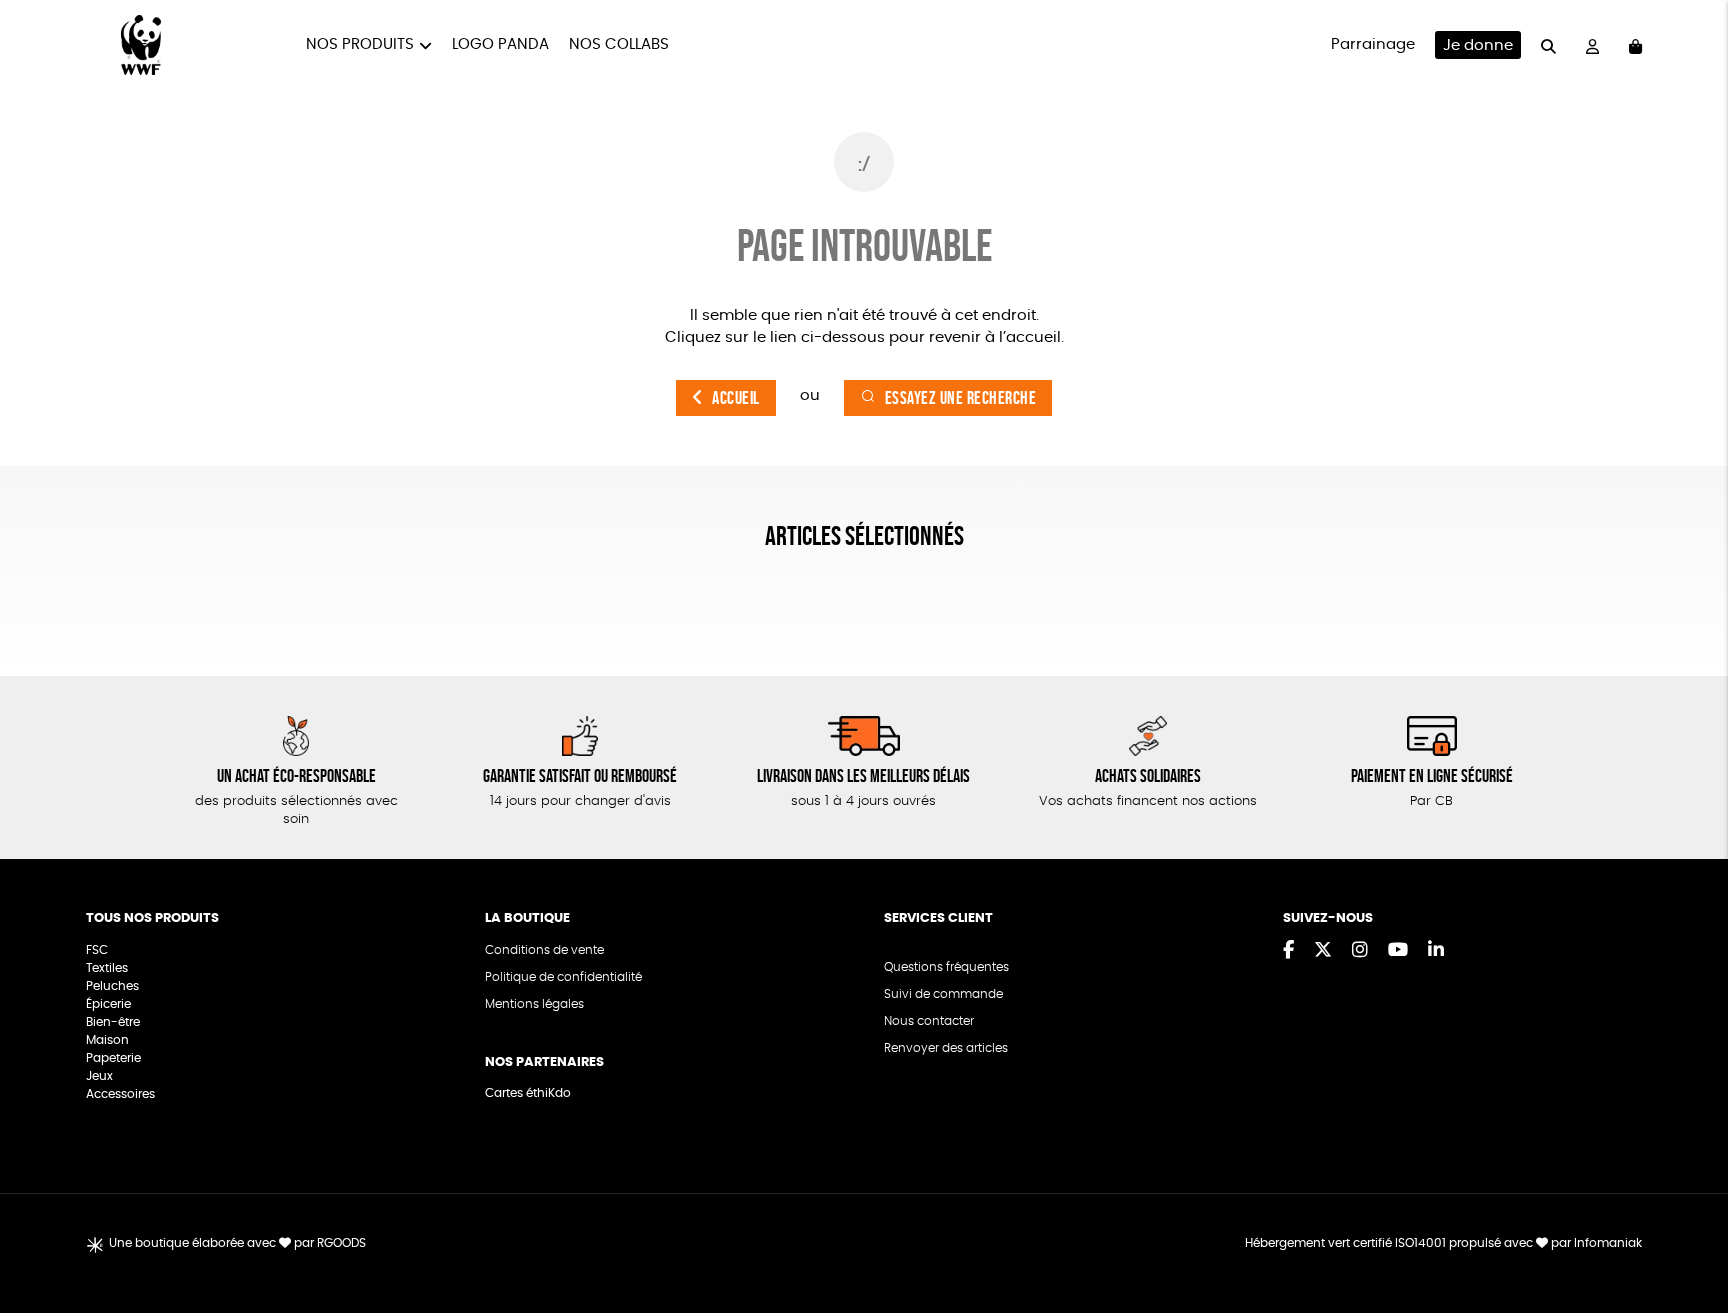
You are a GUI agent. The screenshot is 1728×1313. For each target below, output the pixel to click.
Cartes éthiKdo (528, 1093)
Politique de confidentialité (563, 977)
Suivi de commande (943, 994)
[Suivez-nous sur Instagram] (1360, 951)
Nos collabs (619, 44)
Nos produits (360, 44)
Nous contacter (929, 1021)
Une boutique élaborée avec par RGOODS (237, 1243)
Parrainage (1373, 44)
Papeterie (113, 1058)
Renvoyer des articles (946, 1048)
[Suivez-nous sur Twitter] (1323, 951)
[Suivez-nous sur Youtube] (1398, 951)
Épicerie (110, 1004)
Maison (107, 1040)
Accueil (736, 398)
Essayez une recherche (961, 398)
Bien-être (113, 1022)
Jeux (99, 1076)
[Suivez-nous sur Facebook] (1288, 951)
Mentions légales (534, 1004)
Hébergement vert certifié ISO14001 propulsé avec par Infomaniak (1443, 1243)
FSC (97, 950)
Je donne (1478, 45)
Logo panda (500, 44)
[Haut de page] (1688, 1233)
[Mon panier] (1635, 45)
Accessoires (122, 1094)
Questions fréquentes (946, 967)
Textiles (107, 968)
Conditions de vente (544, 950)
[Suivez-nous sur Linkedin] (1436, 951)
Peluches (112, 986)
